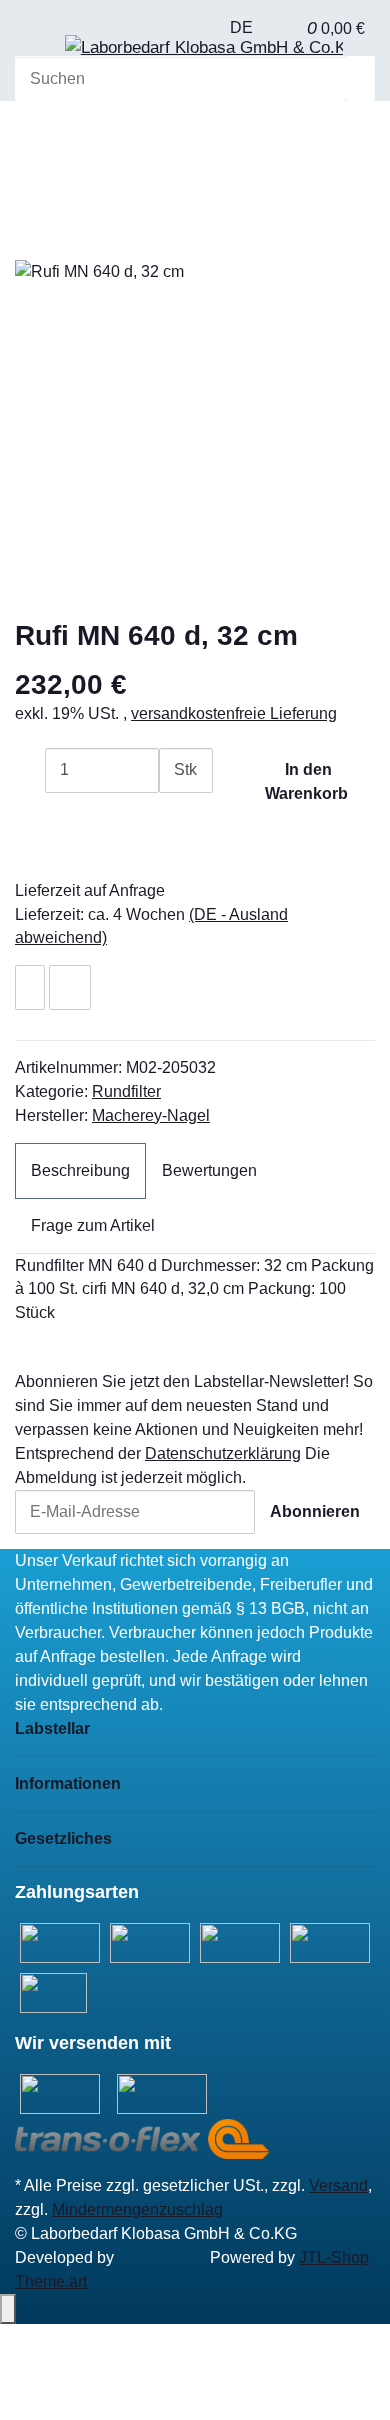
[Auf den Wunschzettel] (30, 987)
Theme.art (51, 2281)
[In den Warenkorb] (30, 203)
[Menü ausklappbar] (40, 53)
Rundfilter (126, 1091)
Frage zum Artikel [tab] (93, 1225)
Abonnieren (315, 1511)
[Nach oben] (8, 2309)
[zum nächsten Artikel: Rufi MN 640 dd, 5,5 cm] (64, 138)
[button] (285, 28)
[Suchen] (360, 78)
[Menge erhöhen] (174, 815)
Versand (338, 2185)
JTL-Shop (334, 2257)
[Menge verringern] (30, 770)
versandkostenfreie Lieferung (234, 713)
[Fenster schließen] (30, 237)
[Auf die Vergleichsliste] (70, 987)
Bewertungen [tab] (209, 1170)
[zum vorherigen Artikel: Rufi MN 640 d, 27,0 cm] (30, 138)
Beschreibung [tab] (80, 1170)
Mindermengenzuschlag (137, 2209)
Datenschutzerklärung (223, 1453)
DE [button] (243, 27)
